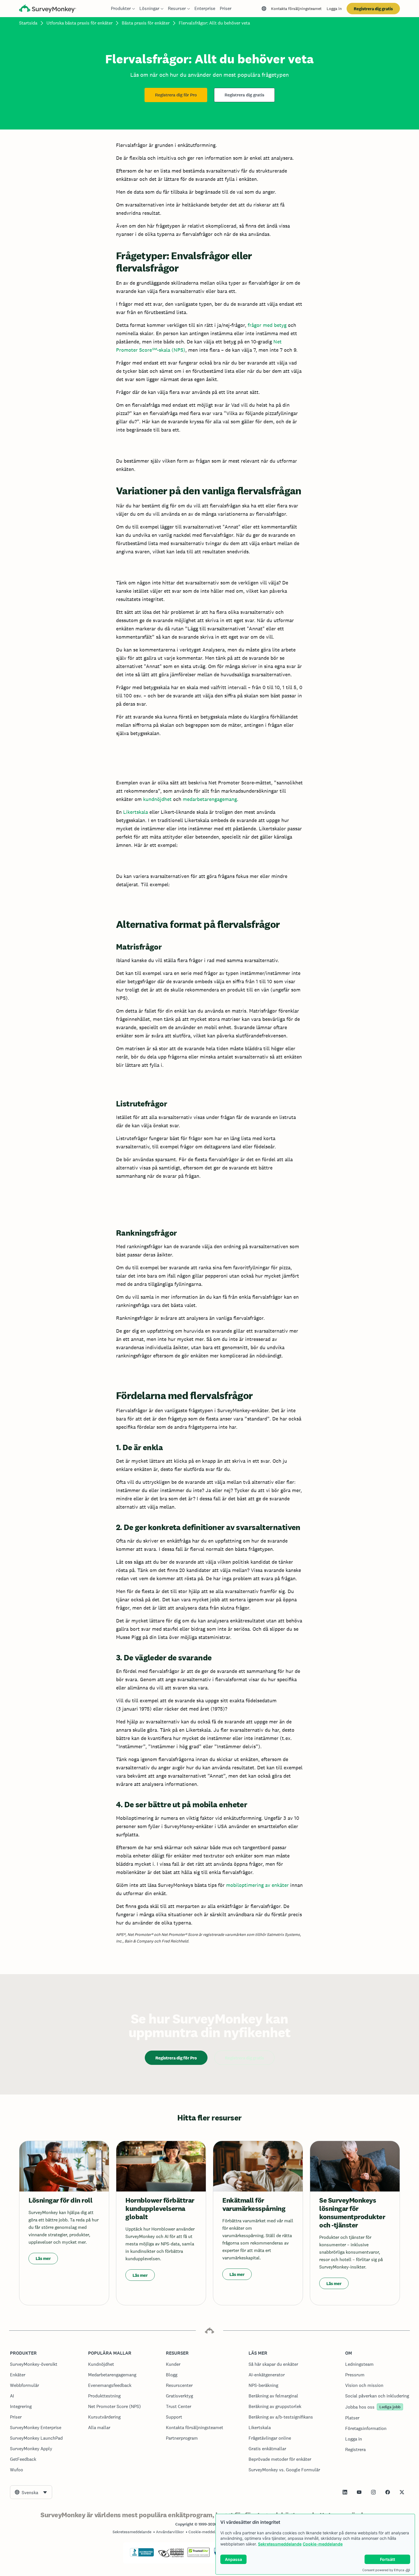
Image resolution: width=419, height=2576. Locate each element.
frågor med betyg (267, 325)
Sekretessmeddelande (280, 2544)
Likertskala (136, 812)
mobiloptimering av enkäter (257, 1885)
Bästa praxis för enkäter (146, 23)
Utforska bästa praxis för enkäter (80, 23)
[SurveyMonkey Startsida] (48, 9)
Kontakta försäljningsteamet (296, 9)
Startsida (28, 23)
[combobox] (31, 2492)
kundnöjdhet (157, 799)
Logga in (334, 9)
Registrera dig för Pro (176, 95)
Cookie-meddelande (323, 2544)
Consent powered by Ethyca (383, 2570)
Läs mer (43, 2258)
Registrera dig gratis (373, 9)
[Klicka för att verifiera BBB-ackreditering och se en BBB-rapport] (142, 2555)
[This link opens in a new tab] (345, 2492)
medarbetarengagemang (210, 799)
